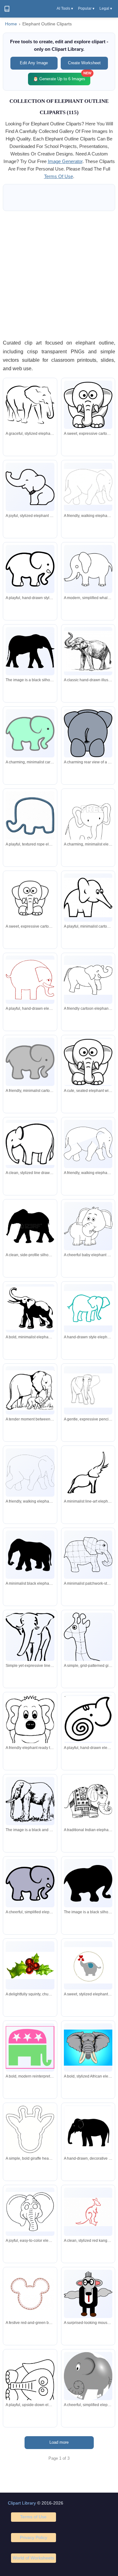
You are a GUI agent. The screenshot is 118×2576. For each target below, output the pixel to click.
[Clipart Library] (7, 9)
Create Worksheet (84, 63)
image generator (65, 161)
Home (11, 24)
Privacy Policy (34, 2537)
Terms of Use (33, 2517)
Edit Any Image (34, 63)
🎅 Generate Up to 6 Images (62, 77)
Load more (59, 2442)
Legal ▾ (106, 8)
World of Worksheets (33, 2558)
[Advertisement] (59, 275)
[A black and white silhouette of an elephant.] (30, 651)
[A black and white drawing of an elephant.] (30, 1801)
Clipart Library (22, 2503)
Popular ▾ (86, 8)
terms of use (59, 176)
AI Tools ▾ (65, 8)
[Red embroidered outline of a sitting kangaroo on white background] (88, 2212)
